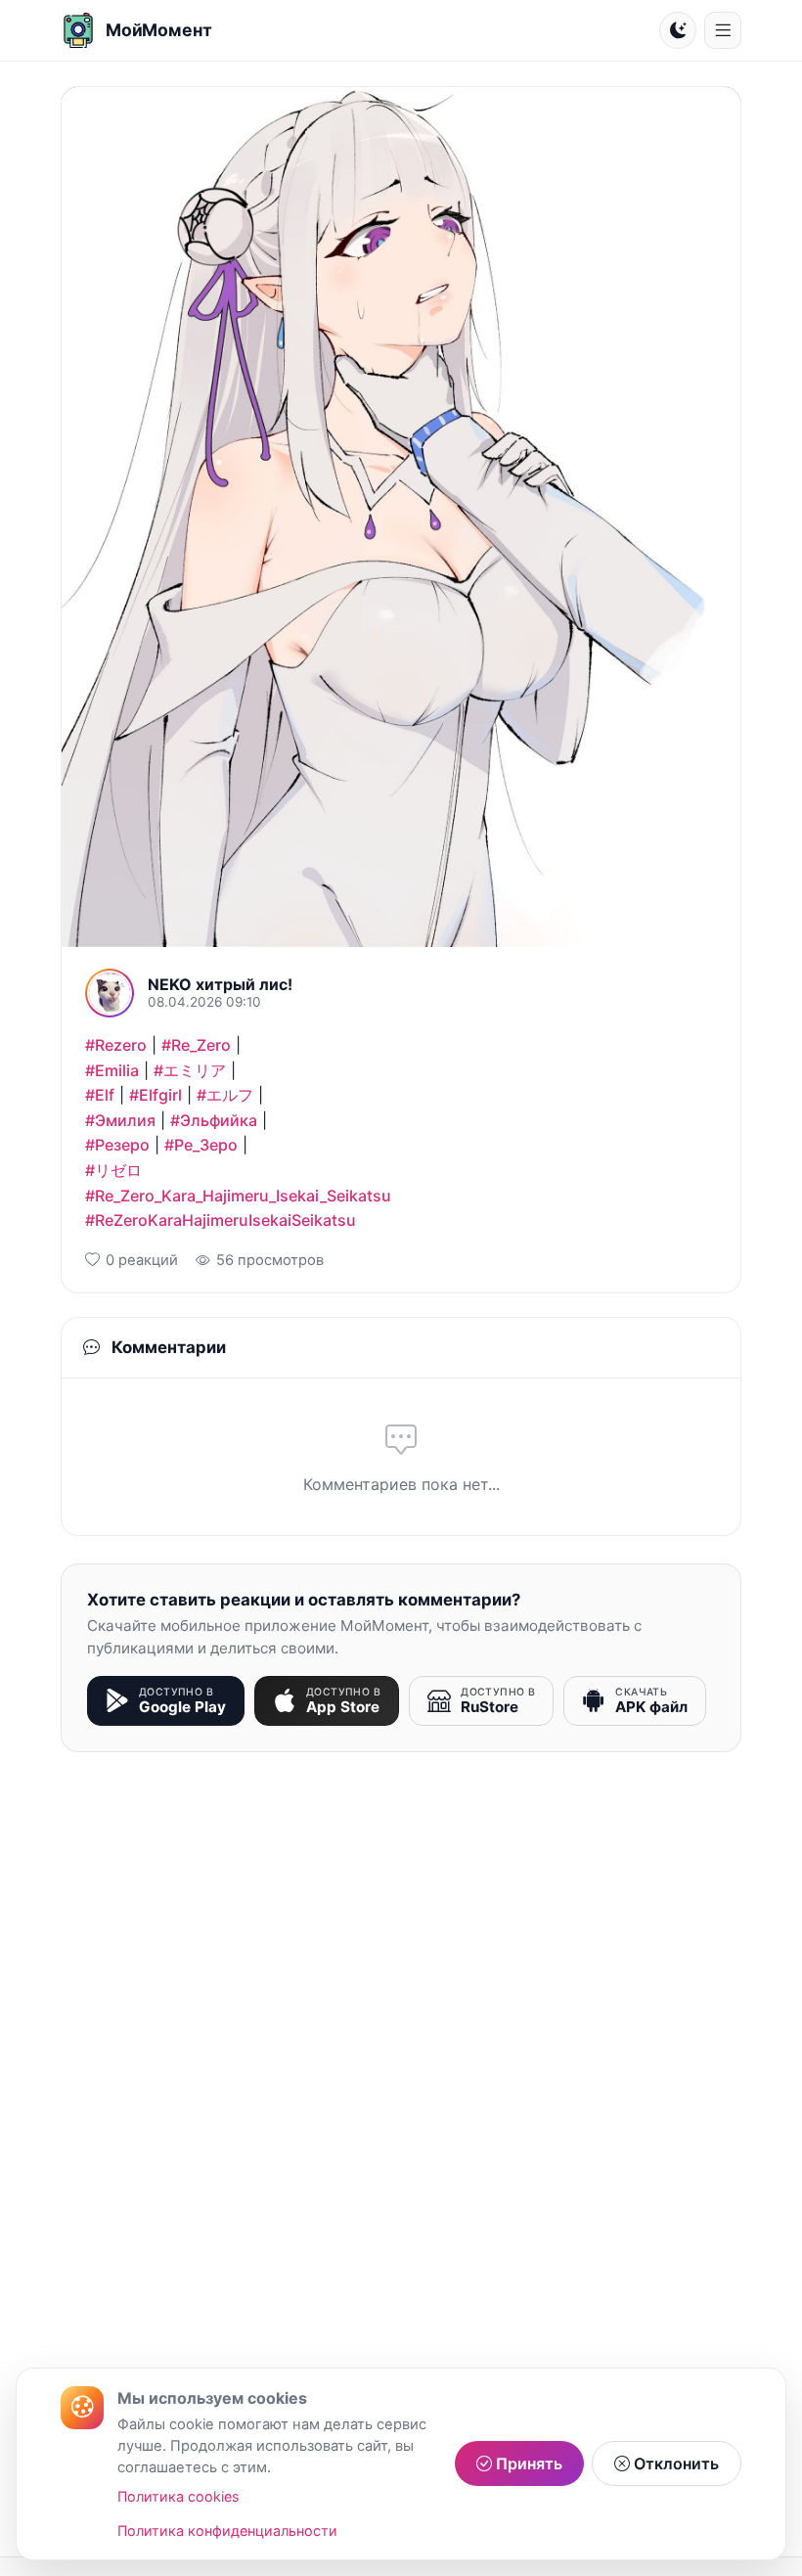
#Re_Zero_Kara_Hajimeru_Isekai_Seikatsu (238, 1196)
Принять (527, 2463)
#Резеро (117, 1145)
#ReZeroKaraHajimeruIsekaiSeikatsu (221, 1220)
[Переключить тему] (678, 30)
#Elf (100, 1095)
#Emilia (112, 1070)
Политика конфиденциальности (227, 2531)
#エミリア (190, 1070)
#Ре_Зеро (201, 1145)
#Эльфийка (214, 1120)
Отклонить (674, 2463)
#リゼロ (113, 1170)
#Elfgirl (156, 1095)
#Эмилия (120, 1120)
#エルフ (225, 1095)
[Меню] (723, 30)
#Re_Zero (196, 1045)
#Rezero (116, 1045)
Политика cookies (178, 2496)
